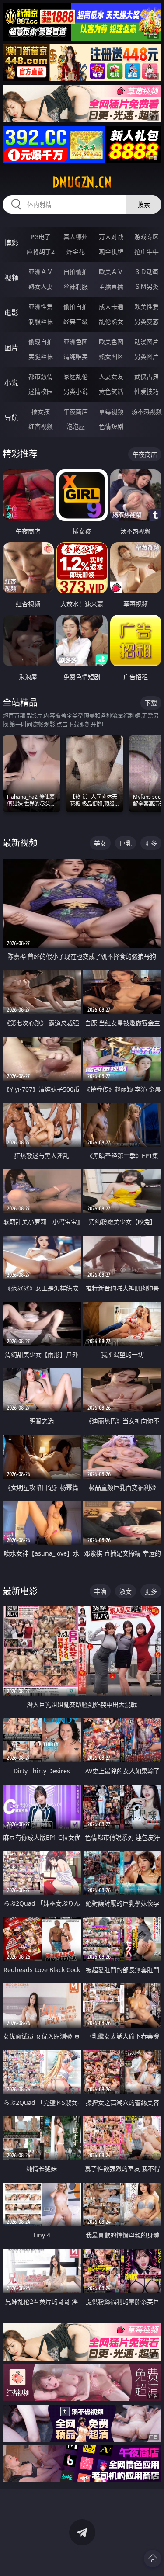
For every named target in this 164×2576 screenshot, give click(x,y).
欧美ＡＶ (111, 272)
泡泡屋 (76, 426)
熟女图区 (111, 356)
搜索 (144, 204)
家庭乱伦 (76, 376)
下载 (151, 703)
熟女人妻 (41, 286)
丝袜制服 (76, 286)
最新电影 (20, 1591)
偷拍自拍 (76, 307)
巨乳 (126, 843)
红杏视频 (41, 426)
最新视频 (20, 843)
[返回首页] (153, 2559)
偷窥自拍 (41, 342)
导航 (11, 418)
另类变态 (147, 321)
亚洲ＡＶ (41, 272)
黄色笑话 (111, 391)
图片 (11, 348)
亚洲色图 (76, 342)
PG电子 (41, 237)
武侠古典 (147, 376)
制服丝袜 (41, 321)
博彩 (11, 243)
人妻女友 (111, 376)
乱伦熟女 (111, 321)
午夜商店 (76, 411)
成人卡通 (111, 307)
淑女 (126, 1591)
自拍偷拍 (76, 272)
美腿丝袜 (41, 356)
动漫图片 (147, 342)
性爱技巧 (147, 391)
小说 (11, 383)
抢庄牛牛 (147, 251)
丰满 (100, 1591)
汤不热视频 (147, 411)
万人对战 (111, 237)
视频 (11, 278)
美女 (100, 843)
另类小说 (76, 391)
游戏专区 (147, 237)
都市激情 (41, 376)
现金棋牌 (111, 251)
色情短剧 (111, 426)
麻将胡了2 (41, 251)
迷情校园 (41, 391)
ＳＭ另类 (147, 286)
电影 (11, 313)
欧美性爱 (147, 307)
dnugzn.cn (82, 182)
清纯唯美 (76, 356)
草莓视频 (111, 411)
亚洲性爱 (41, 307)
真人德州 (76, 237)
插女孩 (41, 411)
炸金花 (76, 251)
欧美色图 (111, 342)
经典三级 (76, 321)
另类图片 (147, 356)
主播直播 (111, 286)
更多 (151, 843)
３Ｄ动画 (147, 272)
